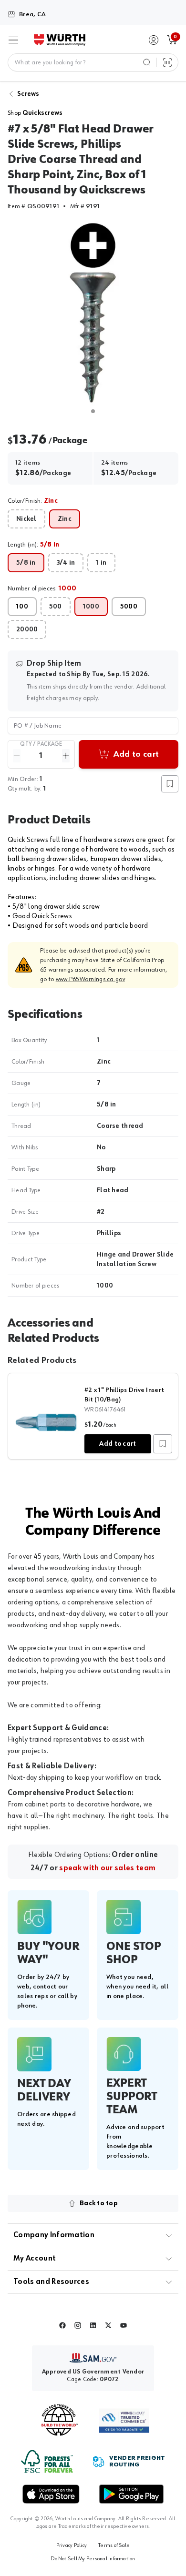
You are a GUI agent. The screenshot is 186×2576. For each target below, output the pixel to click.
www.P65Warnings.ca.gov (90, 979)
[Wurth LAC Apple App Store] (51, 2494)
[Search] (147, 62)
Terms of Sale (114, 2546)
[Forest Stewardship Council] (47, 2461)
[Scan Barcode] (167, 62)
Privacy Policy (72, 2546)
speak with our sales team (107, 1868)
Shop (35, 113)
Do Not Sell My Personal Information (93, 2559)
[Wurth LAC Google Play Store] (131, 2494)
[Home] (60, 40)
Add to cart (118, 1444)
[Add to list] (163, 1444)
